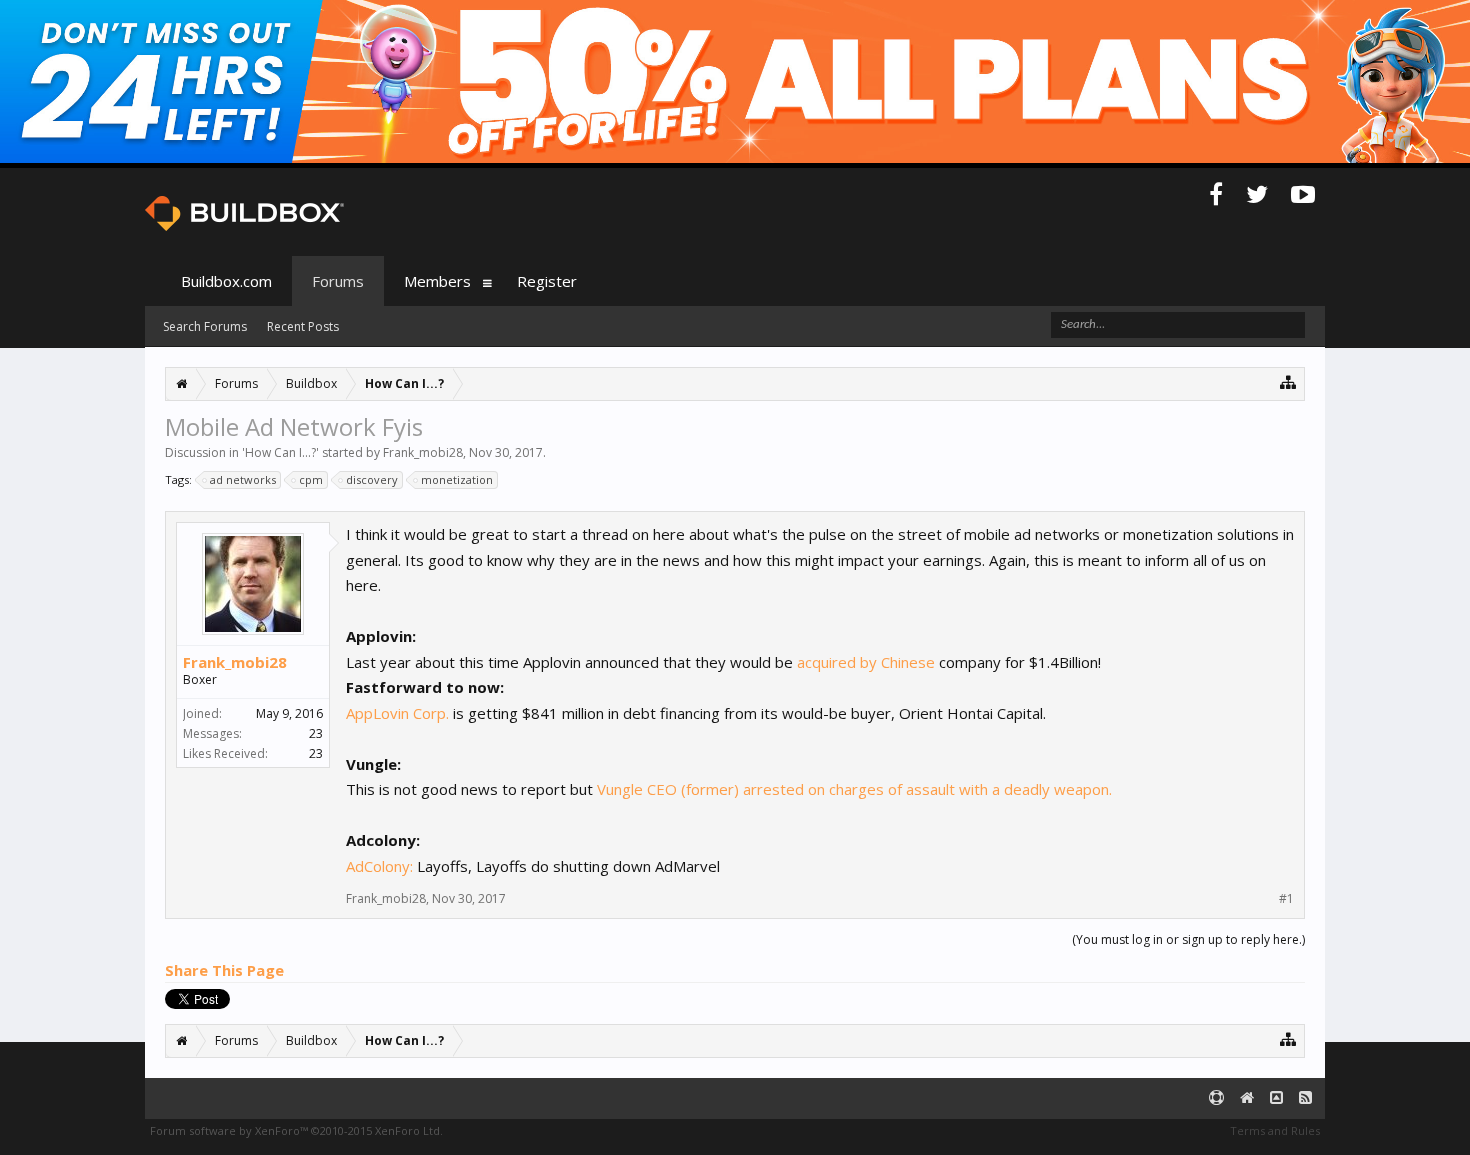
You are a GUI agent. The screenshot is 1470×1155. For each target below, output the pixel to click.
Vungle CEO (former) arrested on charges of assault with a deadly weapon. (854, 789)
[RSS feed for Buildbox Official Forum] (1305, 1098)
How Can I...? (280, 452)
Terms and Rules (1275, 1130)
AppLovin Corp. (397, 713)
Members (437, 281)
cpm (311, 479)
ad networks (243, 479)
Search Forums (205, 326)
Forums (338, 281)
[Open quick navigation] (1288, 381)
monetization (457, 479)
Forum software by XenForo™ (296, 1130)
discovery (372, 479)
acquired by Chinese (868, 662)
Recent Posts (303, 326)
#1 (1286, 899)
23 (316, 733)
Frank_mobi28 (423, 452)
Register (547, 281)
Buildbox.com (226, 281)
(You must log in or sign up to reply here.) (1188, 939)
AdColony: (379, 866)
